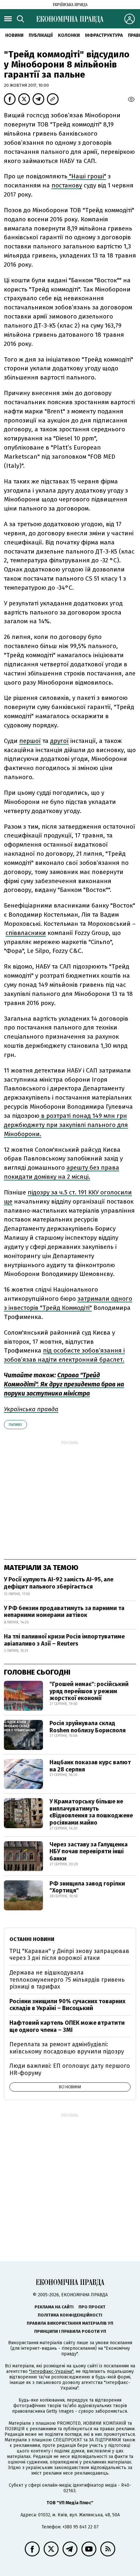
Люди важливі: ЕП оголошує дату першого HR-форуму (70, 2069)
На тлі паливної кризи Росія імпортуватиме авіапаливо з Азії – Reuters (64, 1640)
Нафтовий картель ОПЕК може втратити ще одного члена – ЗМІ (67, 2026)
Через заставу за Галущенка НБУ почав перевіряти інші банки (89, 1851)
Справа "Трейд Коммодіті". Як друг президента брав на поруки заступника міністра (64, 1384)
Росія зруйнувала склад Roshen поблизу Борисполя (88, 1727)
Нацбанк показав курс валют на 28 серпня (90, 1766)
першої (30, 741)
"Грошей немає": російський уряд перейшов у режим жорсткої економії (89, 1691)
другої (59, 741)
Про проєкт (92, 2307)
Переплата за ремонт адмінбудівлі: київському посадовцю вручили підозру (67, 2048)
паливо (15, 1425)
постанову (67, 185)
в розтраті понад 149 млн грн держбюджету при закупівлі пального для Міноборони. (66, 1125)
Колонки (69, 35)
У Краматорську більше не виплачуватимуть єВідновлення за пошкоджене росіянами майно (91, 1812)
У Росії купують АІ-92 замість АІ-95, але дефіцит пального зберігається (59, 1583)
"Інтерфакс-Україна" (51, 2371)
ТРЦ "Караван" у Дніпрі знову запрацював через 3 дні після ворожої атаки (69, 1955)
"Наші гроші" (87, 176)
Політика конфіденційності (70, 2315)
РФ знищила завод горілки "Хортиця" (87, 1887)
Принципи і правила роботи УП (70, 2331)
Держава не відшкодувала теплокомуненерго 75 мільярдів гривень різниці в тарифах (67, 1980)
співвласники (26, 933)
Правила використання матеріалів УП (70, 2323)
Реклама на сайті (54, 2307)
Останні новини (32, 1939)
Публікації (41, 35)
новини (14, 35)
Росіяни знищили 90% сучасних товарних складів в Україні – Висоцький (67, 2005)
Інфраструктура (104, 35)
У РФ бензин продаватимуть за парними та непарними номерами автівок (64, 1612)
